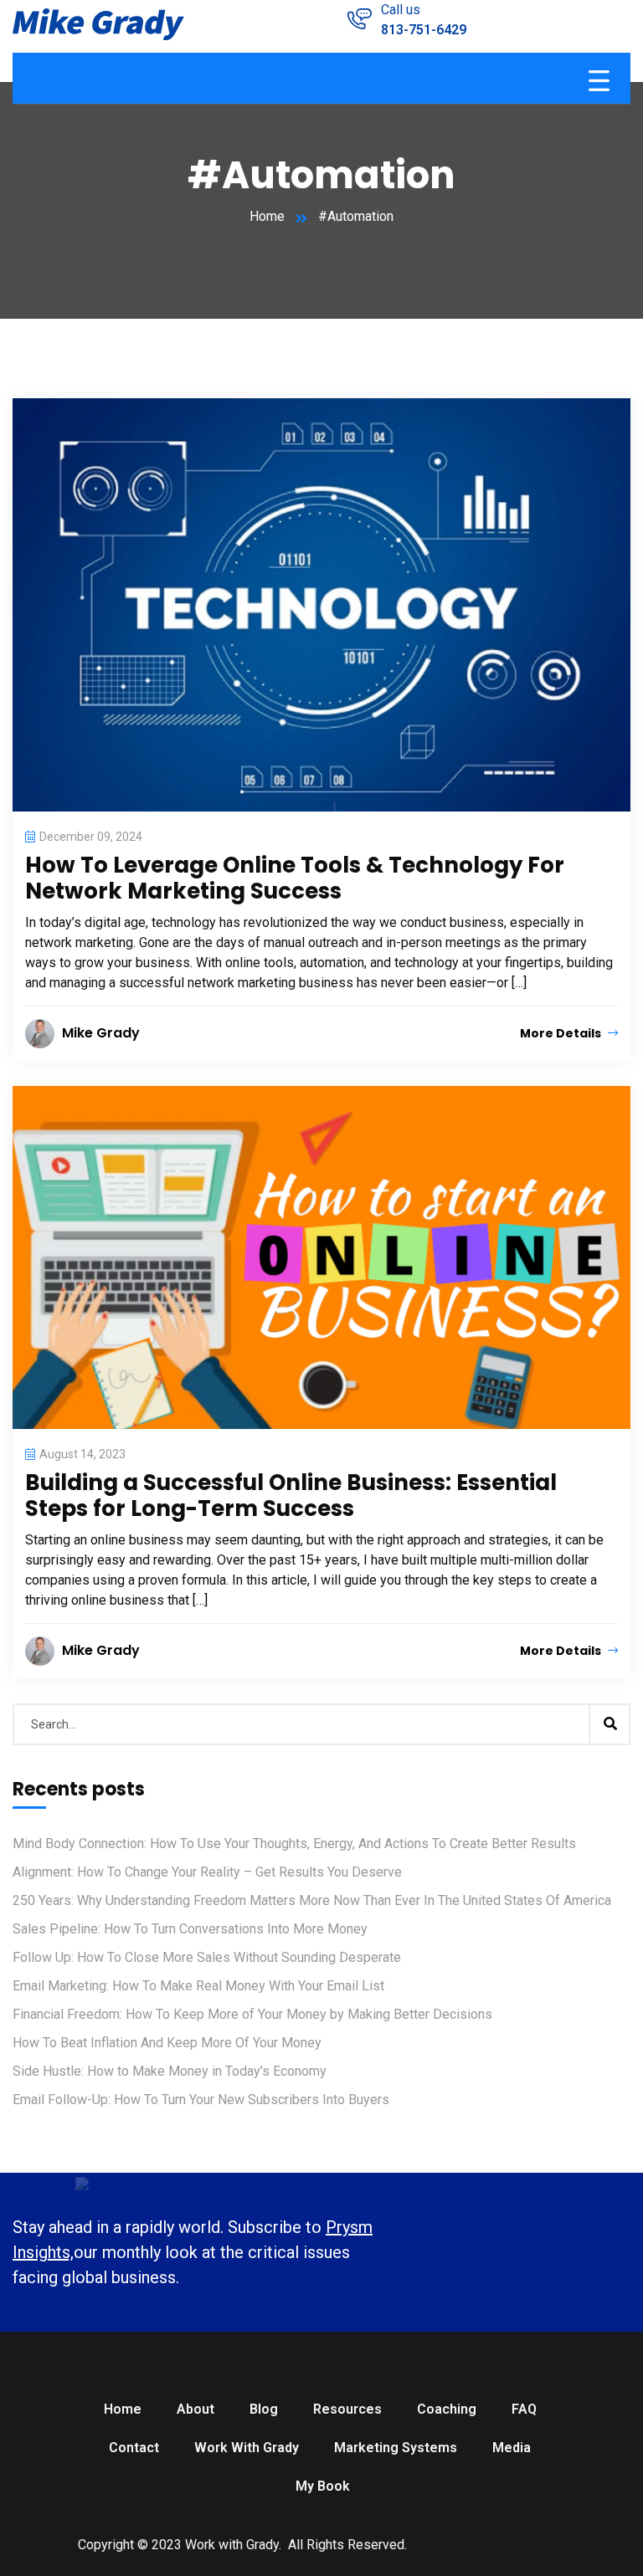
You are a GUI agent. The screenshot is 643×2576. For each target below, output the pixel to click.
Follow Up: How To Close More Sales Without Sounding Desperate (207, 1957)
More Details (562, 1033)
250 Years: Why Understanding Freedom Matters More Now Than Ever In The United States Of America (312, 1900)
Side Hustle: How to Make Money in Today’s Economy (170, 2071)
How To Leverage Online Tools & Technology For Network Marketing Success (295, 878)
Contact (134, 2448)
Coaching (447, 2409)
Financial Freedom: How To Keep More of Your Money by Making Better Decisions (252, 2014)
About (195, 2409)
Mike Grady (101, 1033)
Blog (264, 2409)
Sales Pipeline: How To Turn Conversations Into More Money (190, 1929)
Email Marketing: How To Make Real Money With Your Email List (198, 1986)
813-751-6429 (424, 30)
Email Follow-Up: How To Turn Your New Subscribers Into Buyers (201, 2100)
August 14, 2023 (82, 1454)
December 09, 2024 (91, 837)
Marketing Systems (396, 2448)
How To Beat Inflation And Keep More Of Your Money (167, 2043)
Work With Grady (247, 2448)
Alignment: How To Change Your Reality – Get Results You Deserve (207, 1872)
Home (267, 216)
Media (512, 2448)
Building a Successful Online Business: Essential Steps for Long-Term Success (291, 1495)
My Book (323, 2486)
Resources (347, 2409)
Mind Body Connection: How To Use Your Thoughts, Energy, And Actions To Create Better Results (294, 1844)
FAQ (524, 2409)
